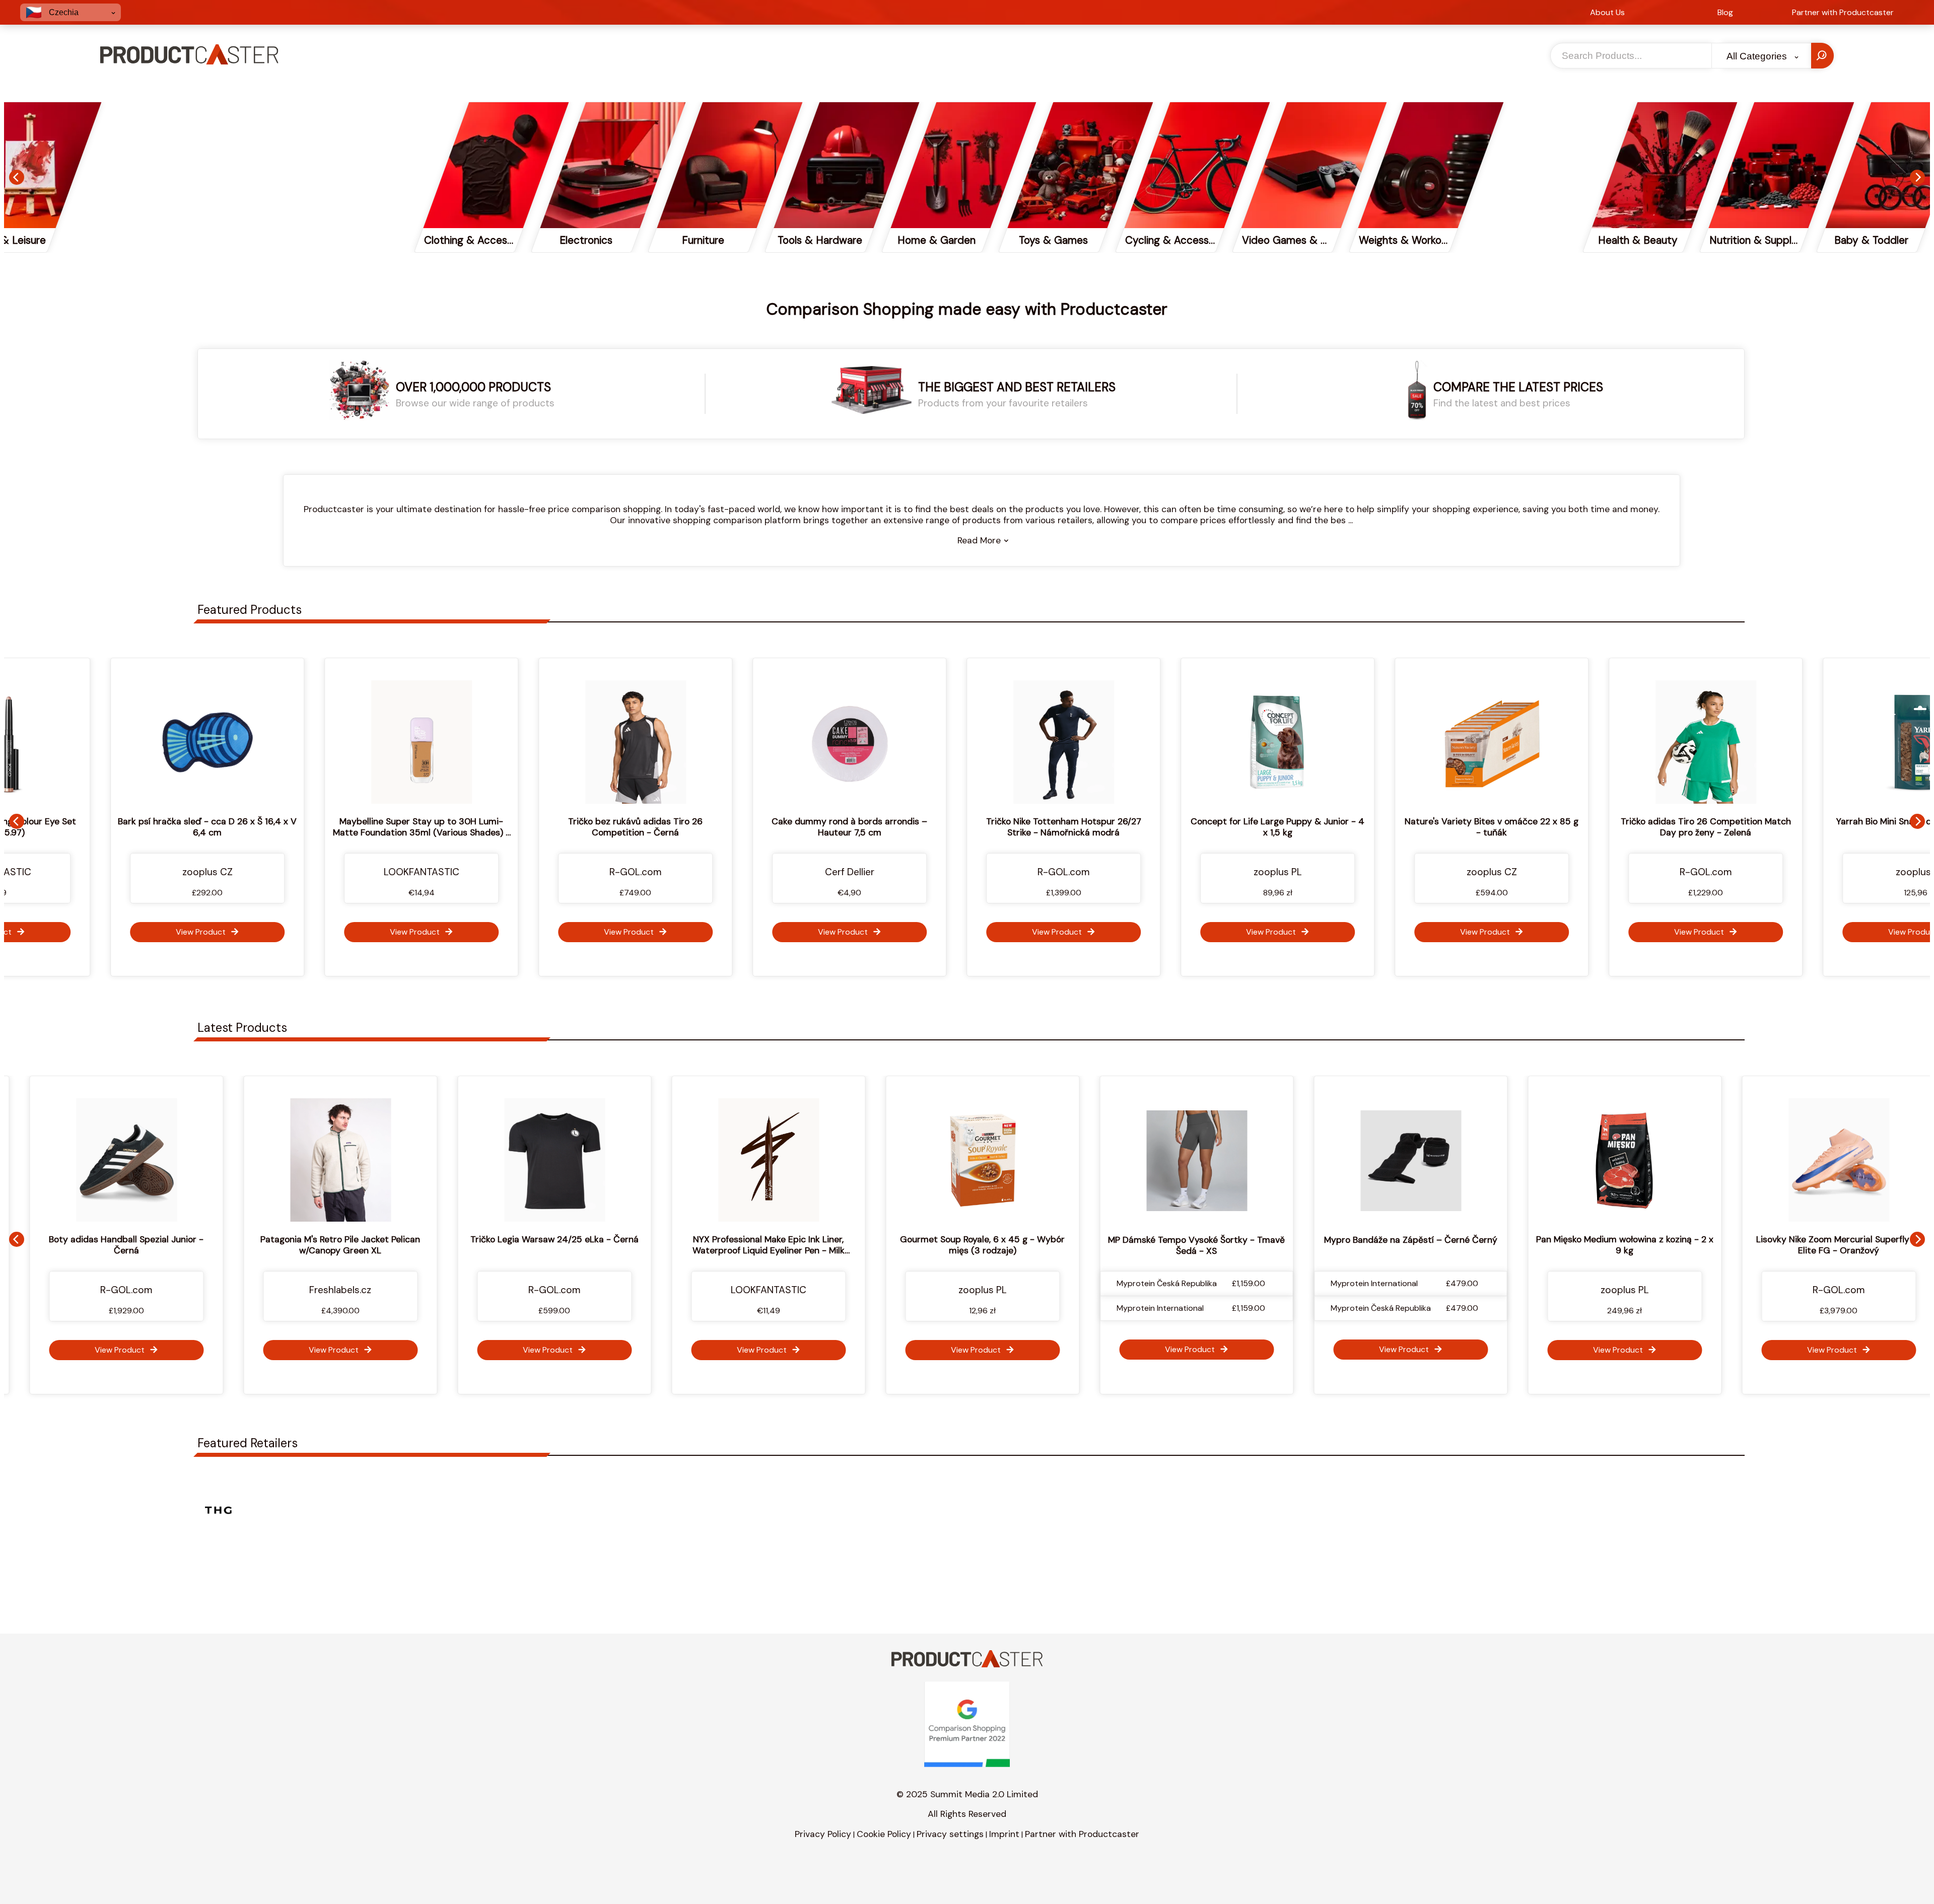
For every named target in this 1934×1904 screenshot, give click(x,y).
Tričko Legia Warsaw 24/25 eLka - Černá (210, 1239)
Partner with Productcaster (1082, 1834)
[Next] (1917, 177)
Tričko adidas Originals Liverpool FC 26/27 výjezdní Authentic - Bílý (1708, 1245)
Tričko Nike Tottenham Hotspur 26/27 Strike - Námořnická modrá (736, 827)
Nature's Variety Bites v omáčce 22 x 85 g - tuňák (1164, 827)
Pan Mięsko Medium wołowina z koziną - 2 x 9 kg (1280, 1245)
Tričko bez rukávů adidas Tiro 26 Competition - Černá (307, 827)
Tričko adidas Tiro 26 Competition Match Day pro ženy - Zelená (1378, 827)
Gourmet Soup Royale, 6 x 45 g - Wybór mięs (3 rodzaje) (637, 1245)
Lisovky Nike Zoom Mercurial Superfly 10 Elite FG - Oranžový (1494, 1245)
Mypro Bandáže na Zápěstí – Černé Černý (1066, 1240)
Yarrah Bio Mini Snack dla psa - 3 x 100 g (1592, 821)
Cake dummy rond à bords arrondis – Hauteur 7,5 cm (522, 827)
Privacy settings (950, 1834)
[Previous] (17, 177)
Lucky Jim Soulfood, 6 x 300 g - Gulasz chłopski (1806, 827)
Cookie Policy (884, 1834)
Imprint (1004, 1834)
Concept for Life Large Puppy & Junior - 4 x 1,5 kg (950, 827)
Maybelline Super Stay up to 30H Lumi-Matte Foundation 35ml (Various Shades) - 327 (94, 832)
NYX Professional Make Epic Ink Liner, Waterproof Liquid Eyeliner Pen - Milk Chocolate (424, 1250)
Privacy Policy (823, 1834)
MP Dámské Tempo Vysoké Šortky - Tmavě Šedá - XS (851, 1245)
